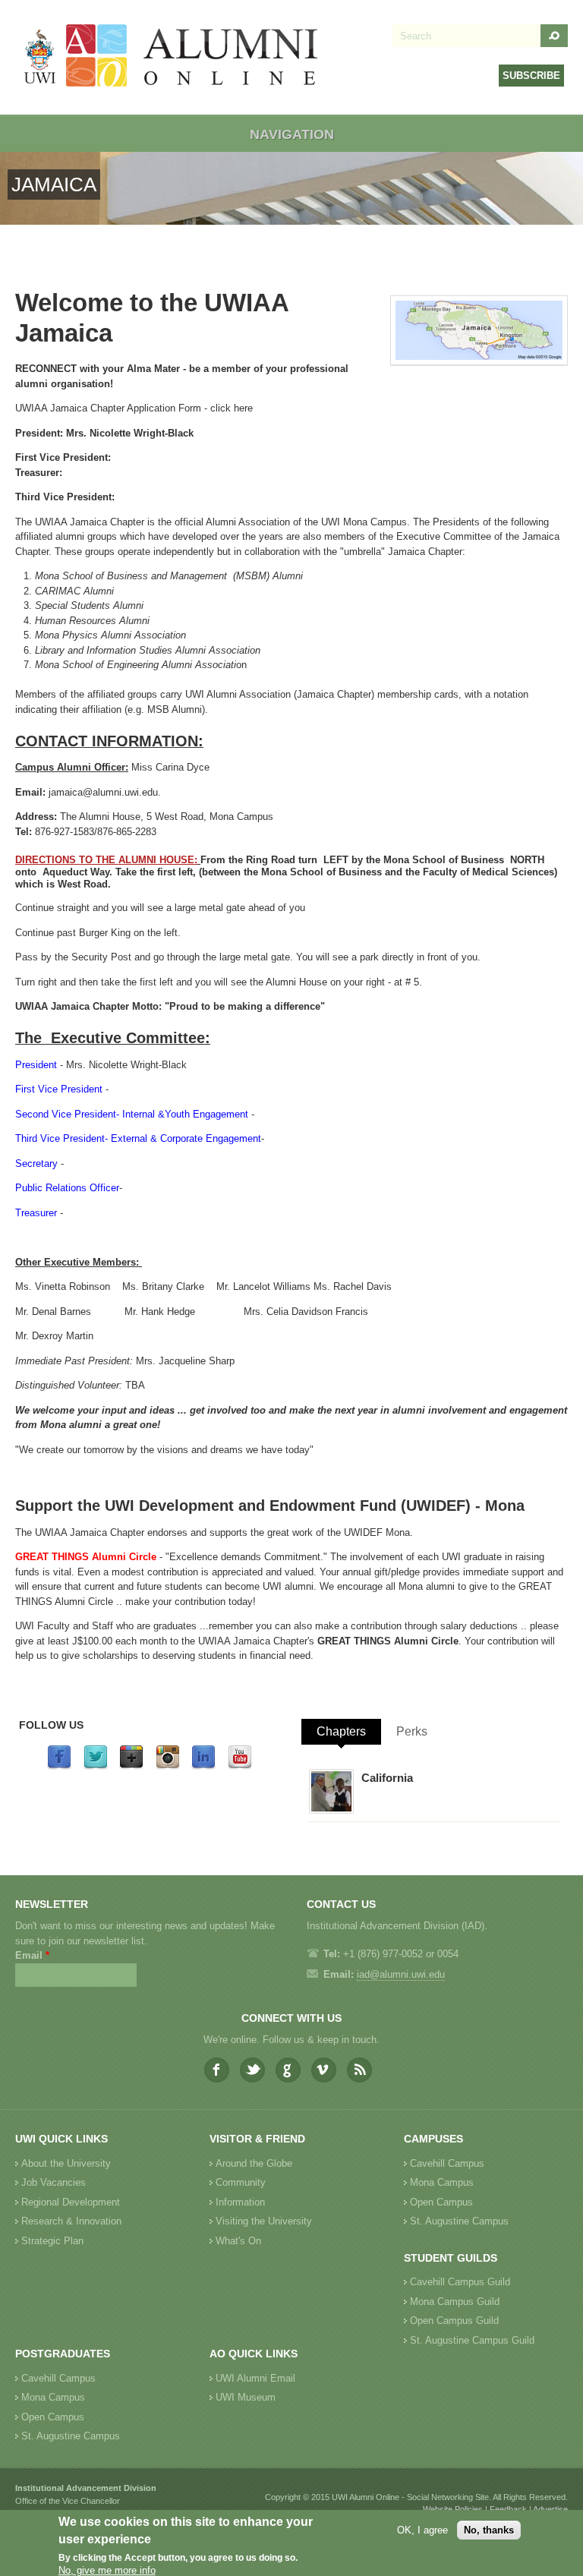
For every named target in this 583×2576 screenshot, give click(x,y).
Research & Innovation (71, 2221)
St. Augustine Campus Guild (472, 2340)
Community (241, 2182)
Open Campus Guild (454, 2321)
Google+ (288, 2070)
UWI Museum (246, 2397)
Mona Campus (442, 2182)
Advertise (550, 2509)
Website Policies (453, 2509)
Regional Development (71, 2202)
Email (32, 1955)
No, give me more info (107, 2570)
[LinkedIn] (203, 1766)
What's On (238, 2241)
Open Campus (441, 2202)
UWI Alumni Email (255, 2378)
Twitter (252, 2070)
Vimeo (324, 2070)
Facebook (217, 2070)
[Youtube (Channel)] (240, 1766)
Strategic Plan (52, 2241)
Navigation (292, 134)
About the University (66, 2163)
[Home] (172, 57)
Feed (359, 2070)
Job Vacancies (54, 2182)
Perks (412, 1731)
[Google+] (131, 1766)
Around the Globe (254, 2163)
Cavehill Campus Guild (460, 2282)
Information (240, 2202)
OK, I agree (422, 2530)
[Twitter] (96, 1766)
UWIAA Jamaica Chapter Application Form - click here (134, 408)
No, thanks (489, 2530)
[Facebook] (59, 1766)
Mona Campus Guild (455, 2302)
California (387, 1778)
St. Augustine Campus (459, 2221)
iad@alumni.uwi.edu (401, 1974)
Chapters (341, 1731)
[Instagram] (168, 1766)
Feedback (508, 2509)
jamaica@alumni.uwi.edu (103, 792)
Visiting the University (264, 2221)
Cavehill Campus (447, 2163)
